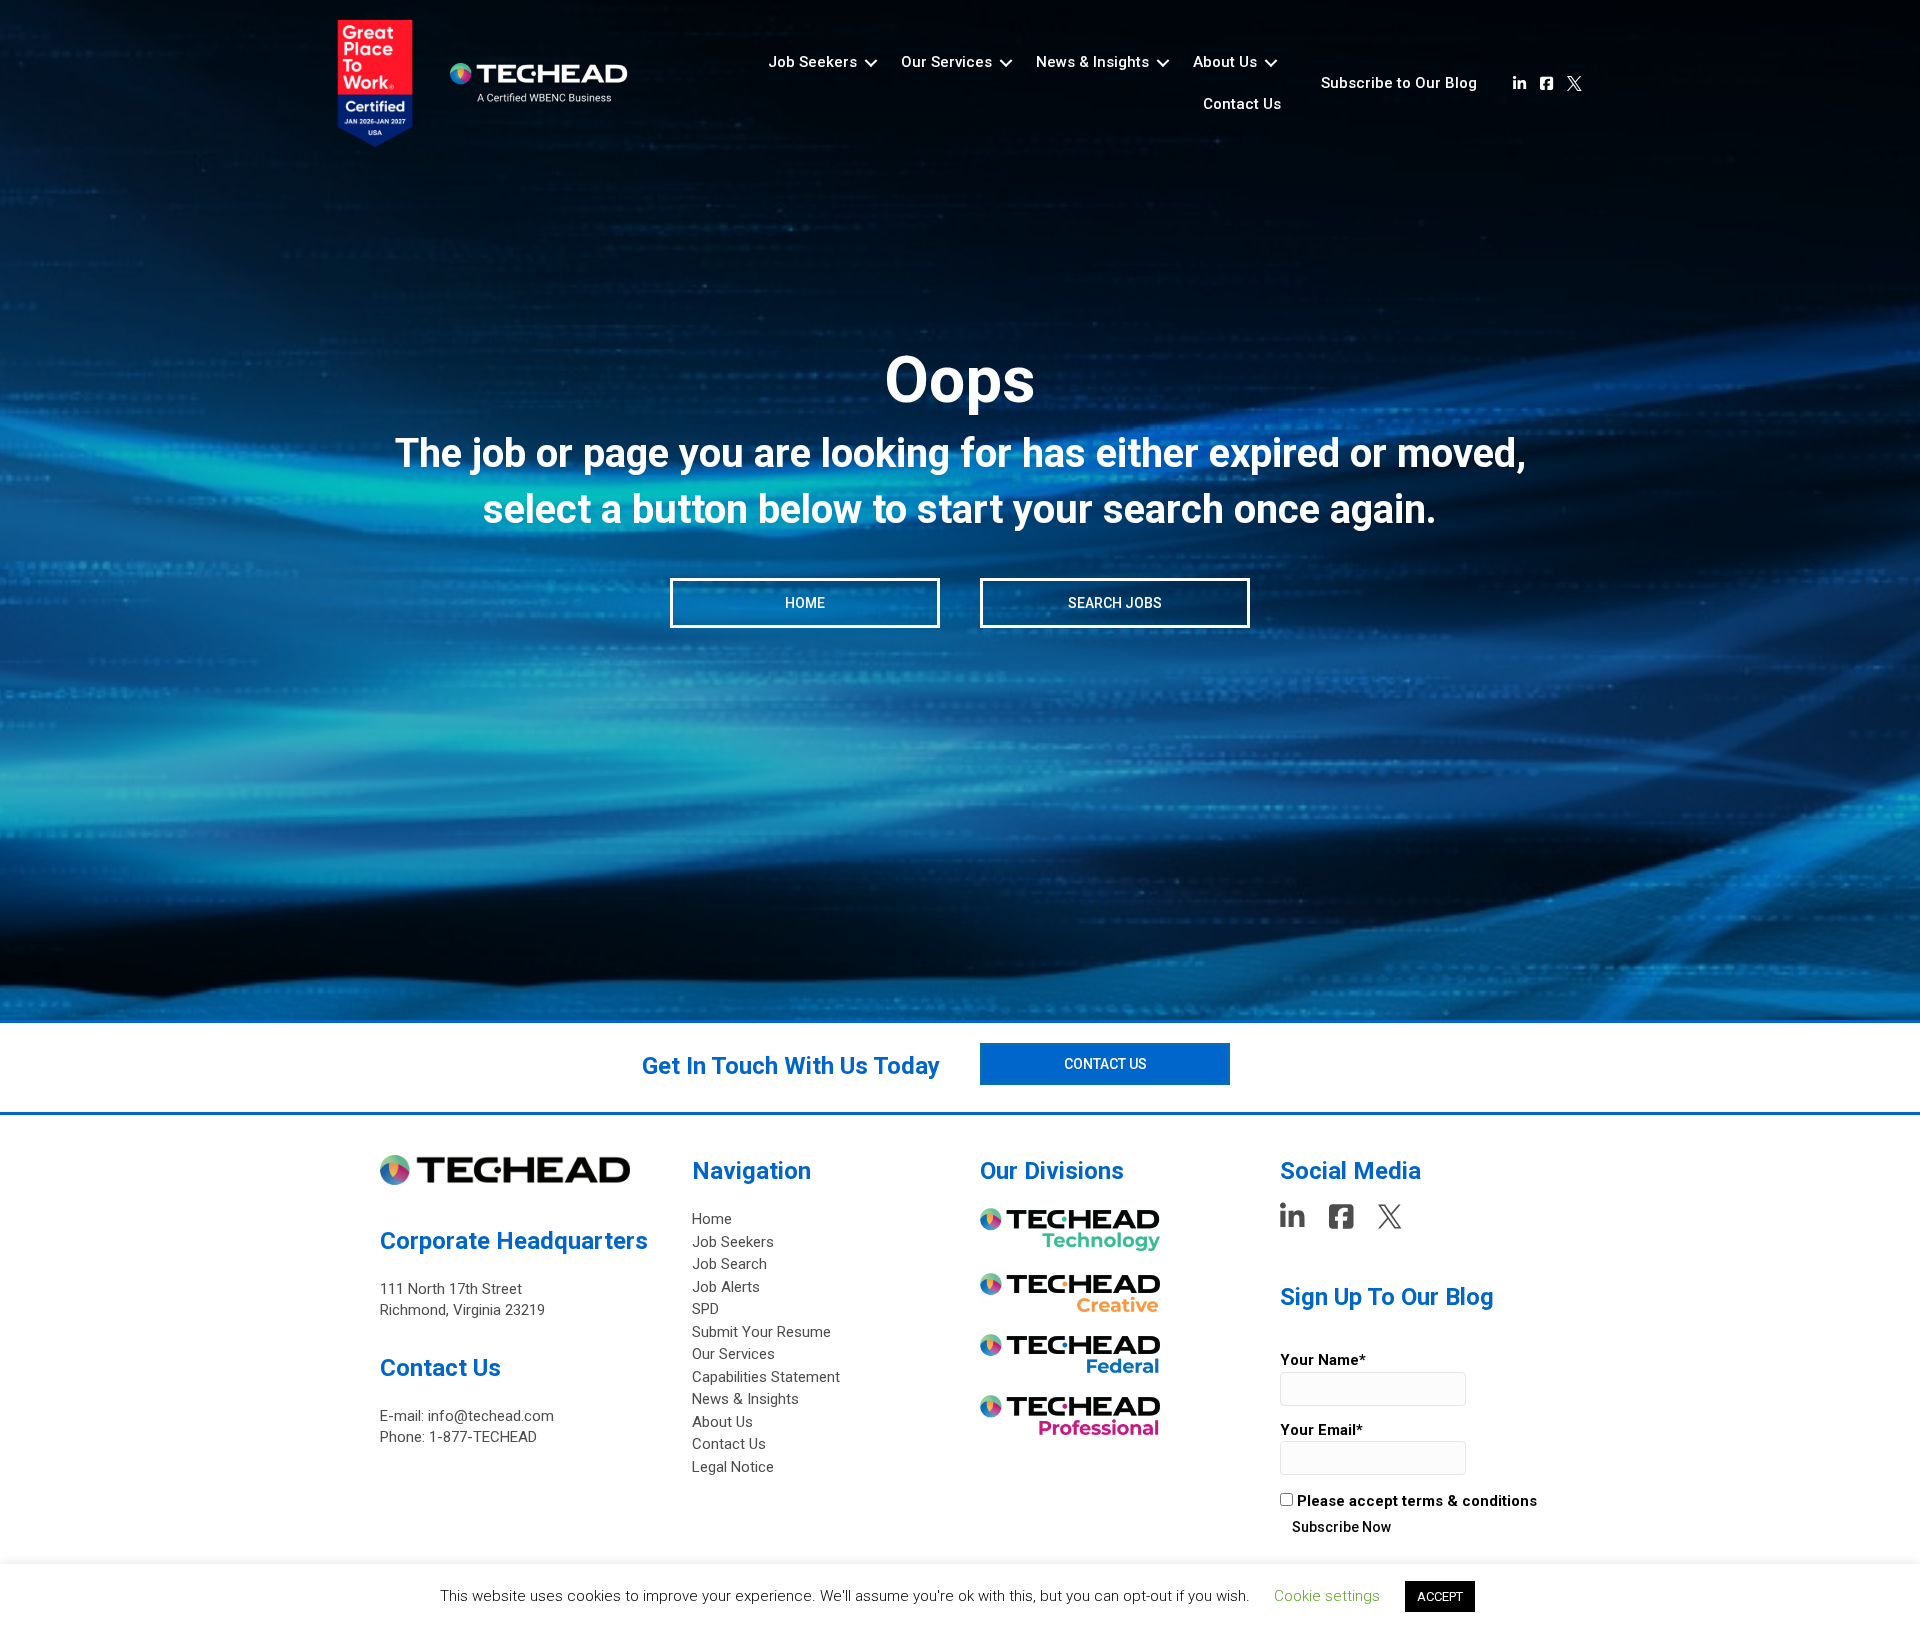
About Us (722, 1422)
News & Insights (745, 1399)
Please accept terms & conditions (1415, 1501)
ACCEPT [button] (1440, 1596)
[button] (1399, 84)
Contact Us (729, 1444)
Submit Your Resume (761, 1332)
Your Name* (1323, 1360)
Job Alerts (726, 1287)
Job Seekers (733, 1242)
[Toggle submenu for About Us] (1271, 62)
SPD (705, 1309)
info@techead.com (491, 1416)
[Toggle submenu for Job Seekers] (871, 62)
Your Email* (1321, 1430)
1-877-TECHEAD (483, 1437)
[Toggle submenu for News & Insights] (1163, 62)
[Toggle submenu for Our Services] (1006, 62)
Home (712, 1219)
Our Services (733, 1354)
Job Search (729, 1264)
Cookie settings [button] (1327, 1596)
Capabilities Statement (766, 1377)
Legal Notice (733, 1467)
